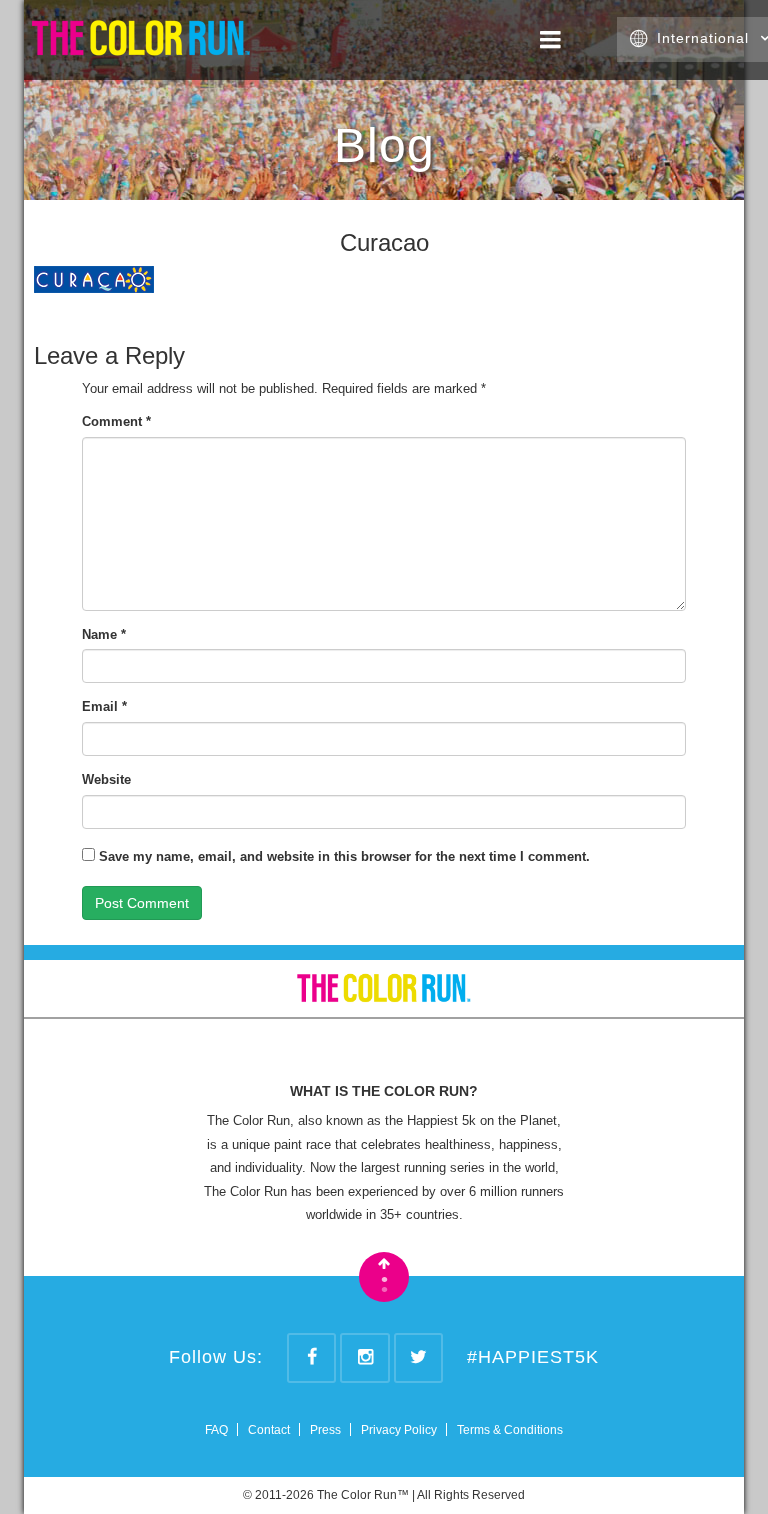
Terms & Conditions (510, 1430)
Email (104, 706)
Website (106, 779)
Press (325, 1430)
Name (104, 634)
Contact (269, 1430)
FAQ (216, 1430)
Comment (116, 421)
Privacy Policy (399, 1430)
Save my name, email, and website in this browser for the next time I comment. (344, 856)
